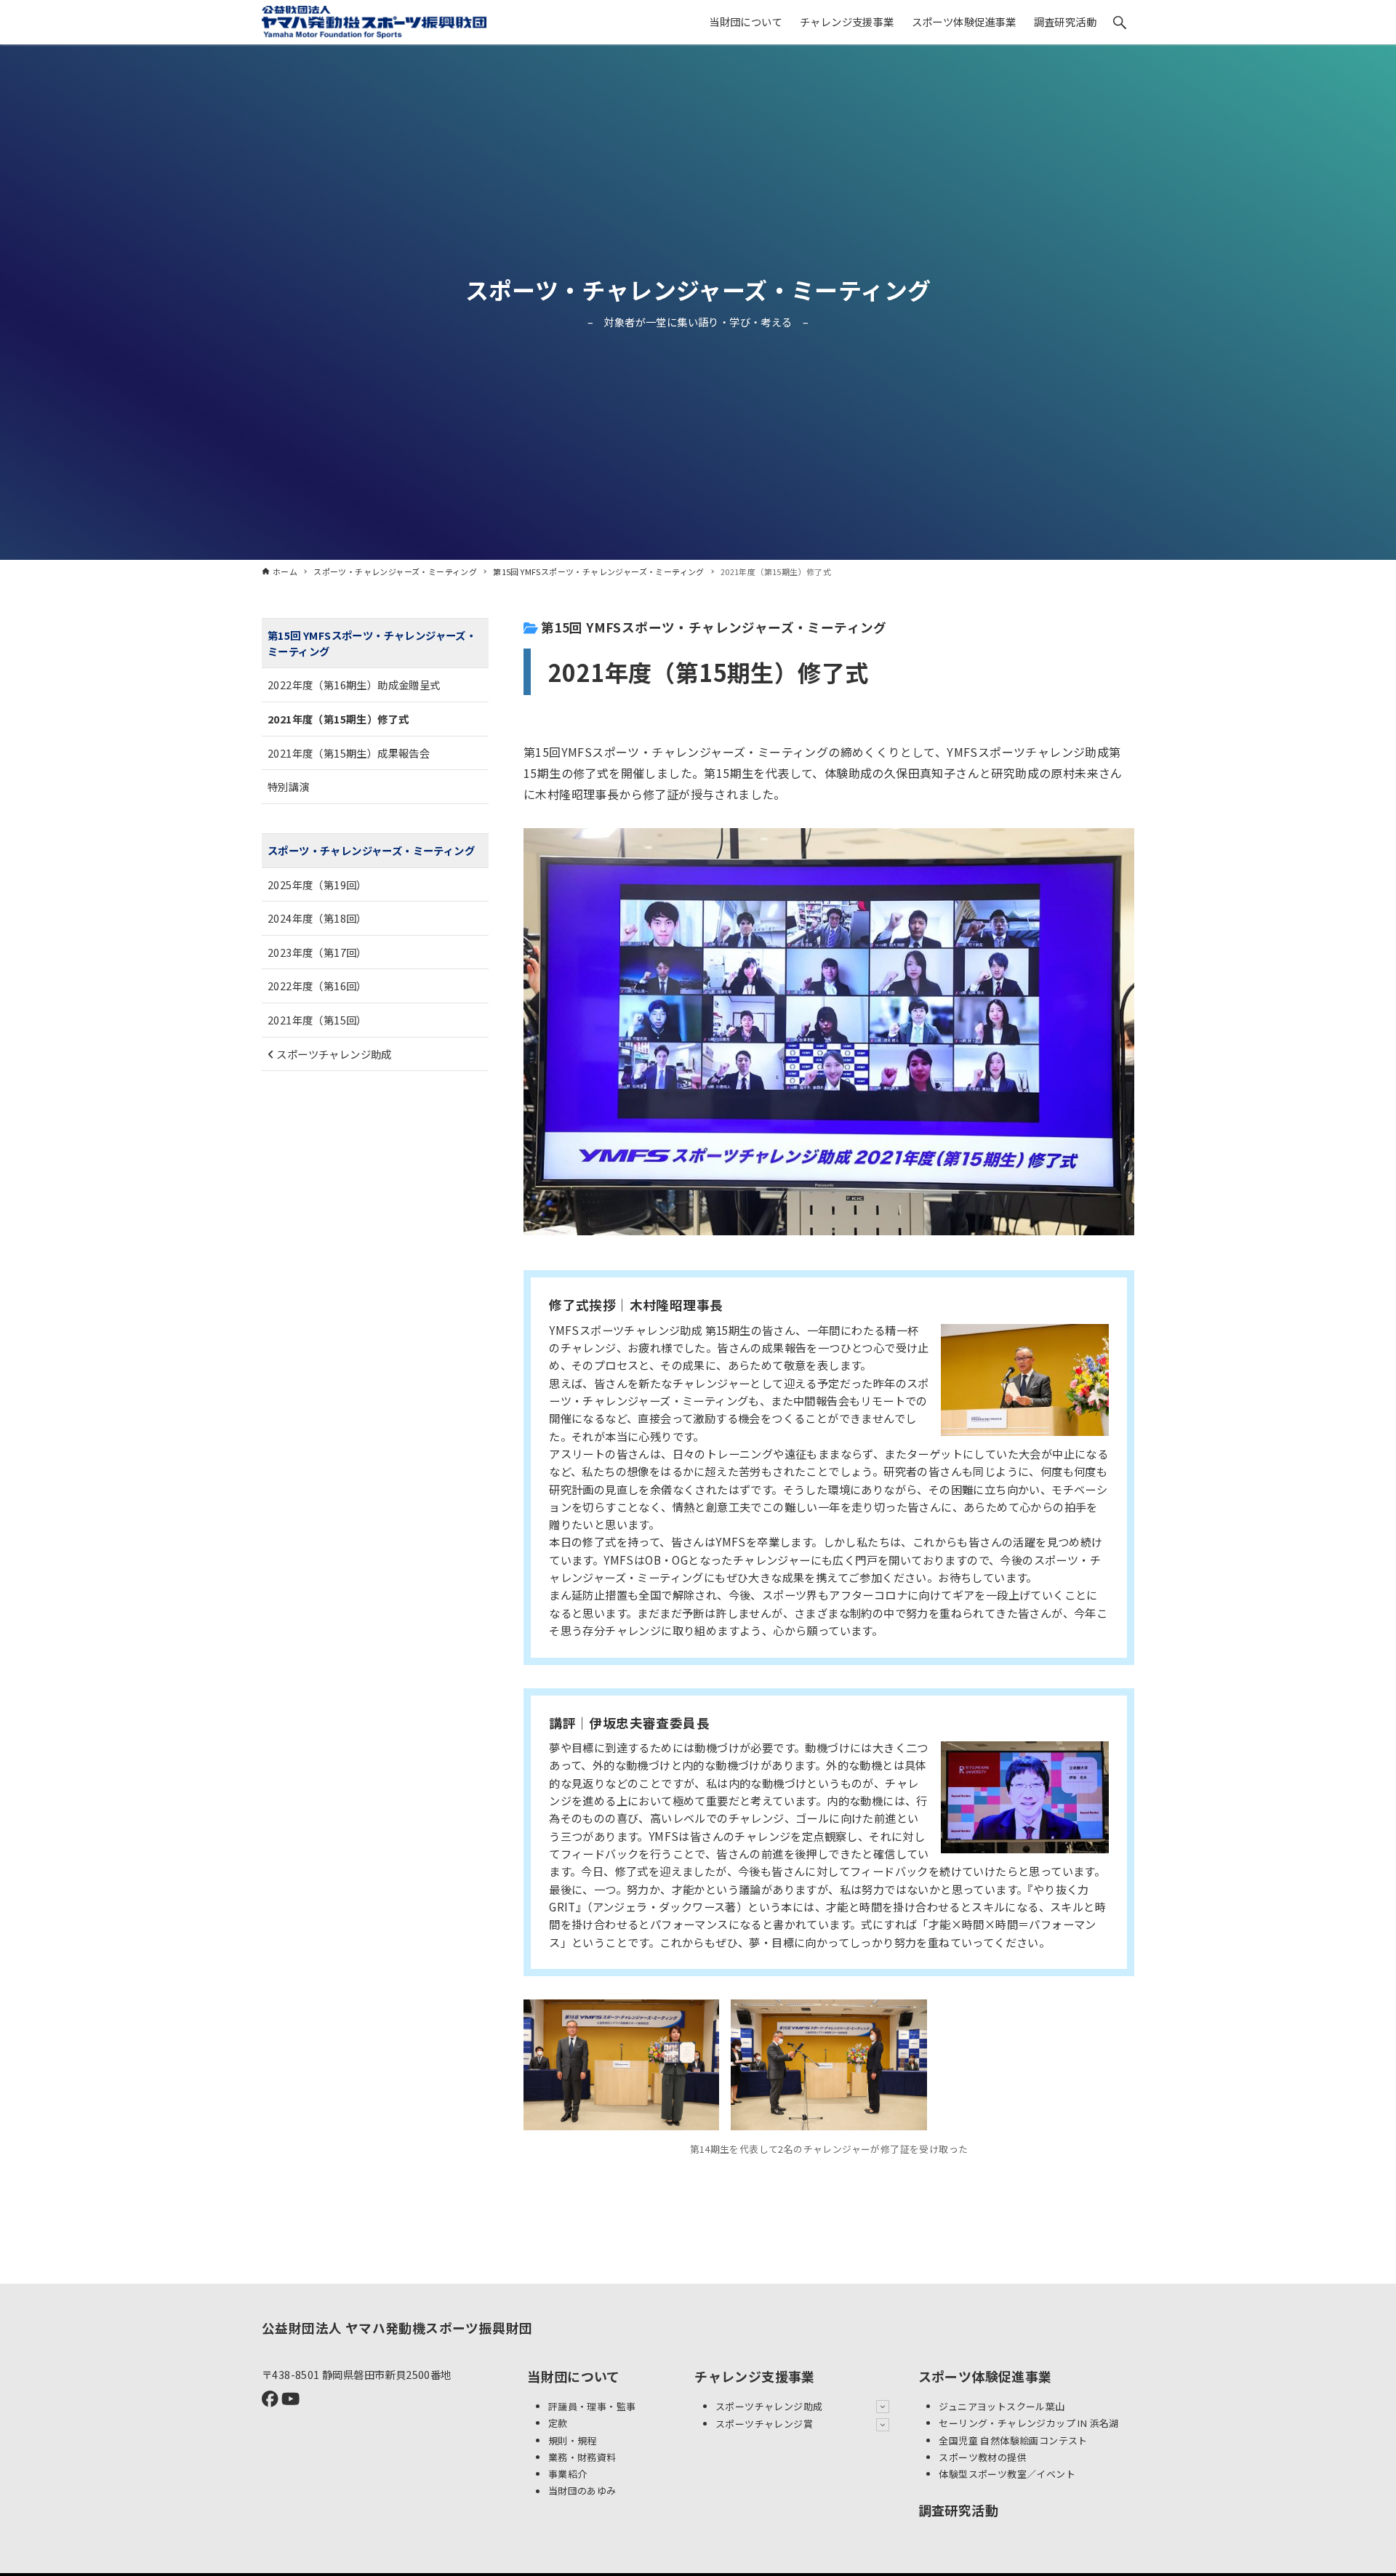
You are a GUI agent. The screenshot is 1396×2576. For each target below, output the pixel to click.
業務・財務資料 (582, 2457)
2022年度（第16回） (317, 986)
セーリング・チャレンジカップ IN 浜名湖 (1028, 2423)
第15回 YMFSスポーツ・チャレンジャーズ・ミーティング (713, 627)
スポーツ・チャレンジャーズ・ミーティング (698, 289)
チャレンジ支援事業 (755, 2376)
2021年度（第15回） (317, 1020)
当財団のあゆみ (582, 2491)
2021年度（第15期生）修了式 (338, 719)
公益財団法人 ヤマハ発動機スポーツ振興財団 (397, 2328)
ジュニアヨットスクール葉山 (1002, 2406)
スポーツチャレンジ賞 (764, 2424)
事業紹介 (568, 2474)
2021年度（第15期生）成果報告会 (349, 753)
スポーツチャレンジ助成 (333, 1053)
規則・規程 (573, 2440)
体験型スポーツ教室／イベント (1007, 2474)
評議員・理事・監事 (592, 2406)
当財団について (574, 2376)
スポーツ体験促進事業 (985, 2376)
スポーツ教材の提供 (983, 2457)
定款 (558, 2423)
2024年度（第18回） (317, 918)
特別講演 (289, 786)
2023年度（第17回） (317, 952)
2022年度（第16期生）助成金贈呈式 (354, 685)
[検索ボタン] (1120, 23)
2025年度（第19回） (317, 884)
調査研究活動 (958, 2510)
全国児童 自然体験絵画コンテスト (1013, 2440)
